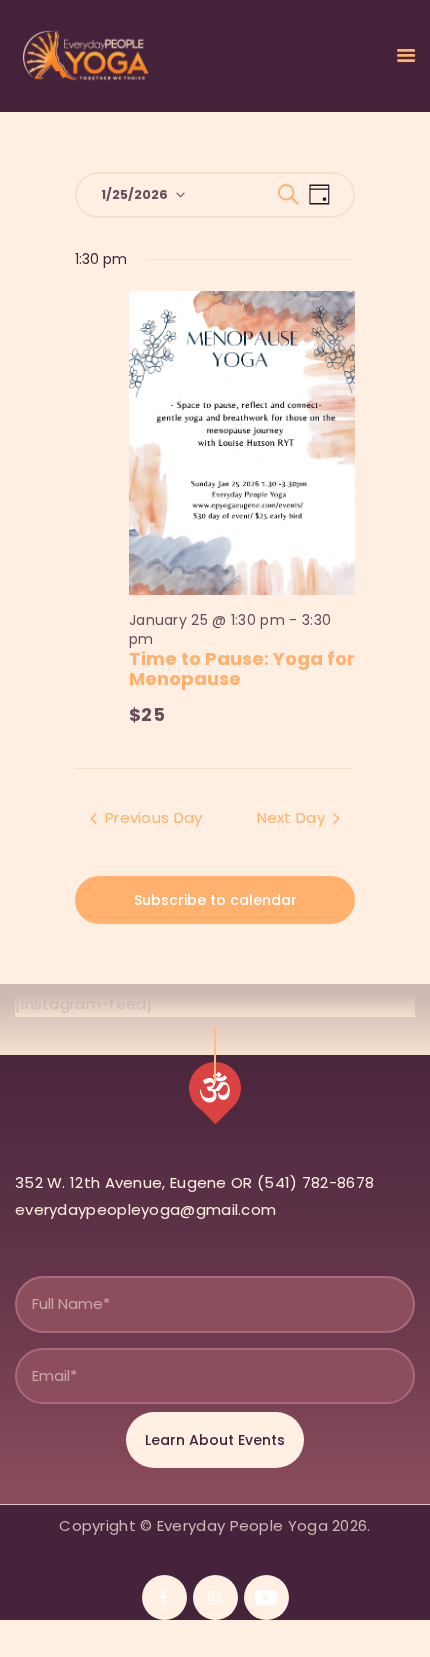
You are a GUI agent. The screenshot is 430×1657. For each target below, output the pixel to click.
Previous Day (154, 817)
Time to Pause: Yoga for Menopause (242, 669)
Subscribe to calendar (215, 900)
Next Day (291, 817)
